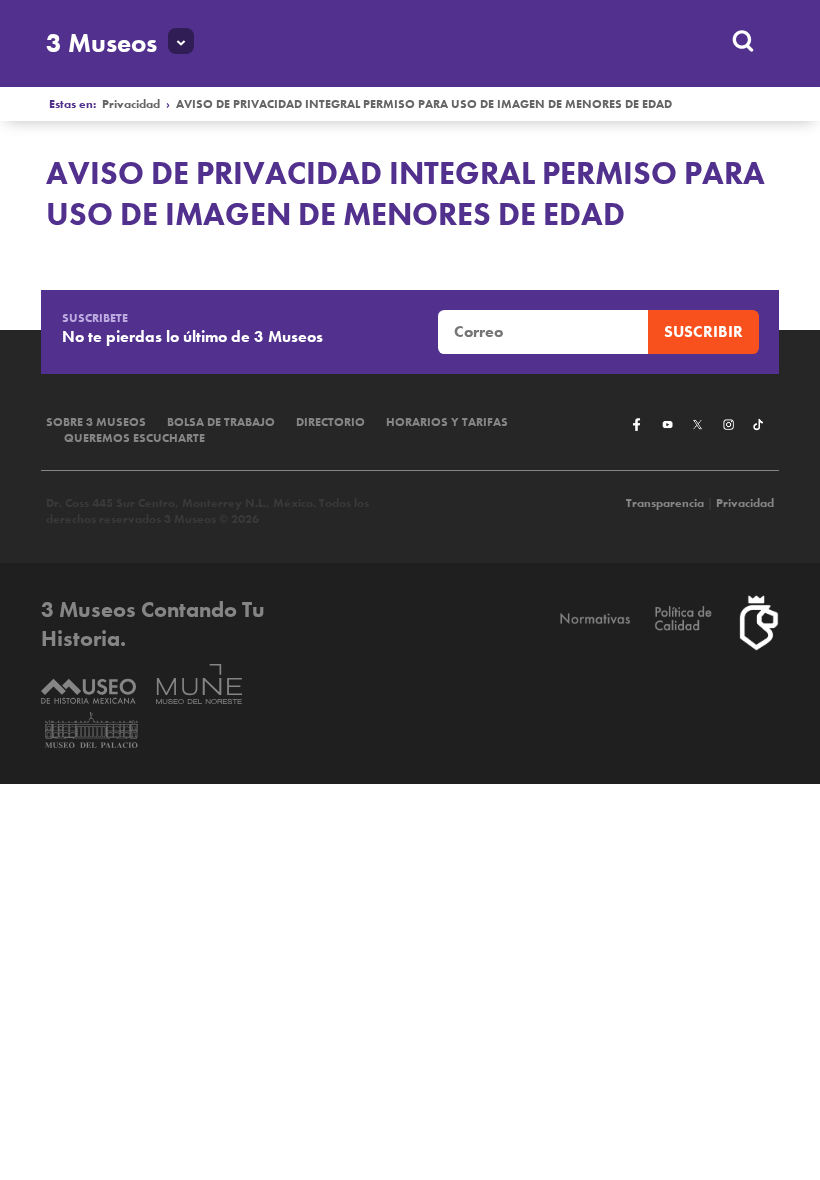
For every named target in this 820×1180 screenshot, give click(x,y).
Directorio (330, 422)
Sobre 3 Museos (96, 422)
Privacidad (131, 104)
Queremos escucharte (134, 438)
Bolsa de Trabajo (221, 422)
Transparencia (665, 503)
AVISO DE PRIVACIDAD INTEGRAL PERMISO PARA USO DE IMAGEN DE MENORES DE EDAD (424, 104)
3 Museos (101, 43)
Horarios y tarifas (447, 422)
